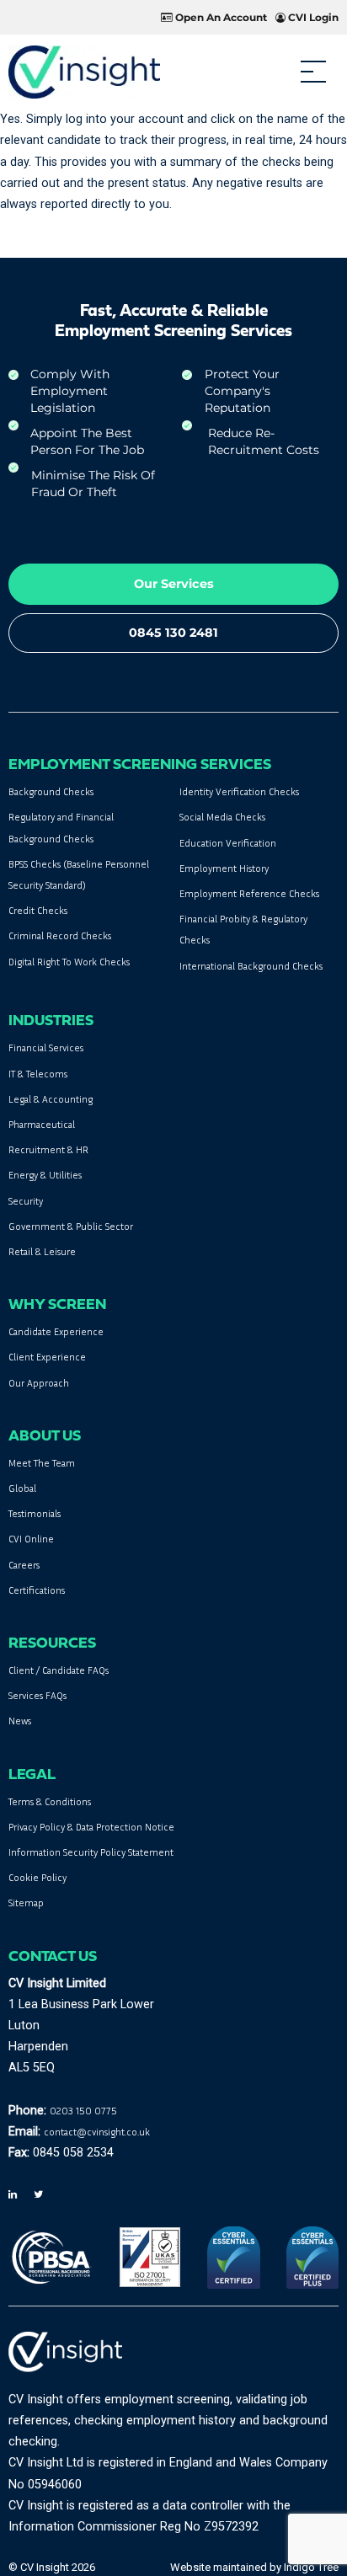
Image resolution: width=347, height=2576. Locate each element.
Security (26, 1201)
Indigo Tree (311, 2567)
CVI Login (312, 17)
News (20, 1721)
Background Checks (51, 791)
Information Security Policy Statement (91, 1852)
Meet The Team (42, 1463)
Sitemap (26, 1903)
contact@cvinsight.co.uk (97, 2132)
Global (22, 1488)
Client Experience (47, 1357)
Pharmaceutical (42, 1124)
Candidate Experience (56, 1331)
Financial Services (46, 1048)
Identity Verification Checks (239, 791)
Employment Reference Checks (249, 893)
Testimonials (35, 1513)
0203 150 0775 (83, 2111)
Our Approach (39, 1383)
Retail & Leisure (42, 1251)
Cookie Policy (37, 1877)
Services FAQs (37, 1695)
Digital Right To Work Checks (69, 962)
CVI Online (31, 1539)
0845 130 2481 (173, 633)
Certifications (37, 1590)
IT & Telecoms (38, 1074)
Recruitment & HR (48, 1149)
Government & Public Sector (71, 1226)
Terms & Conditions (50, 1801)
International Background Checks (251, 966)
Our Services (174, 584)
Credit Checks (38, 910)
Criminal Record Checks (60, 935)
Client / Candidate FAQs (59, 1670)
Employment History (224, 868)
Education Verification (228, 843)
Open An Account (220, 17)
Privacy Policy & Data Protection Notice (91, 1827)
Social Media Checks (222, 817)
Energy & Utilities (45, 1175)
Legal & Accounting (51, 1099)
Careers (24, 1565)
